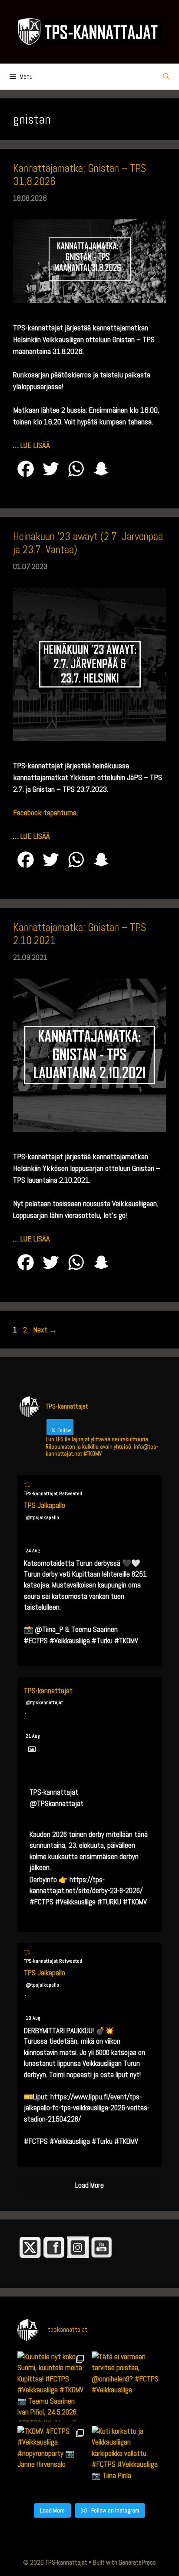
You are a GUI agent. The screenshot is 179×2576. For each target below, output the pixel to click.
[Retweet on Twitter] (27, 1485)
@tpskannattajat (44, 1702)
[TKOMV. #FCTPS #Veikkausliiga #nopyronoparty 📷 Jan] (52, 2461)
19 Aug (33, 2018)
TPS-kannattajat (48, 1691)
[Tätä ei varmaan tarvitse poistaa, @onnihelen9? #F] (127, 2386)
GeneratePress (137, 2562)
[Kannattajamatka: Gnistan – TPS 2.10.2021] (89, 1129)
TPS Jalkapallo (45, 1505)
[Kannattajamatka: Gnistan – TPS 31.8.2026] (89, 300)
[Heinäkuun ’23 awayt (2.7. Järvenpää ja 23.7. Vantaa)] (89, 738)
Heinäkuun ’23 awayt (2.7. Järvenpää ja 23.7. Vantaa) (88, 543)
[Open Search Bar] (166, 77)
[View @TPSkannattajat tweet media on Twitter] (32, 1749)
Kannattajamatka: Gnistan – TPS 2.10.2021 (80, 934)
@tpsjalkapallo (42, 1517)
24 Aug (33, 1550)
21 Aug (33, 1736)
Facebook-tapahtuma (45, 812)
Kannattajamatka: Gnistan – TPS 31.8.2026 (80, 175)
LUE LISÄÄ (35, 445)
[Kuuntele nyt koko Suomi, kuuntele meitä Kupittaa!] (52, 2386)
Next (45, 1330)
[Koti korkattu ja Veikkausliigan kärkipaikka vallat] (127, 2461)
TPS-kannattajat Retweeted (53, 1493)
